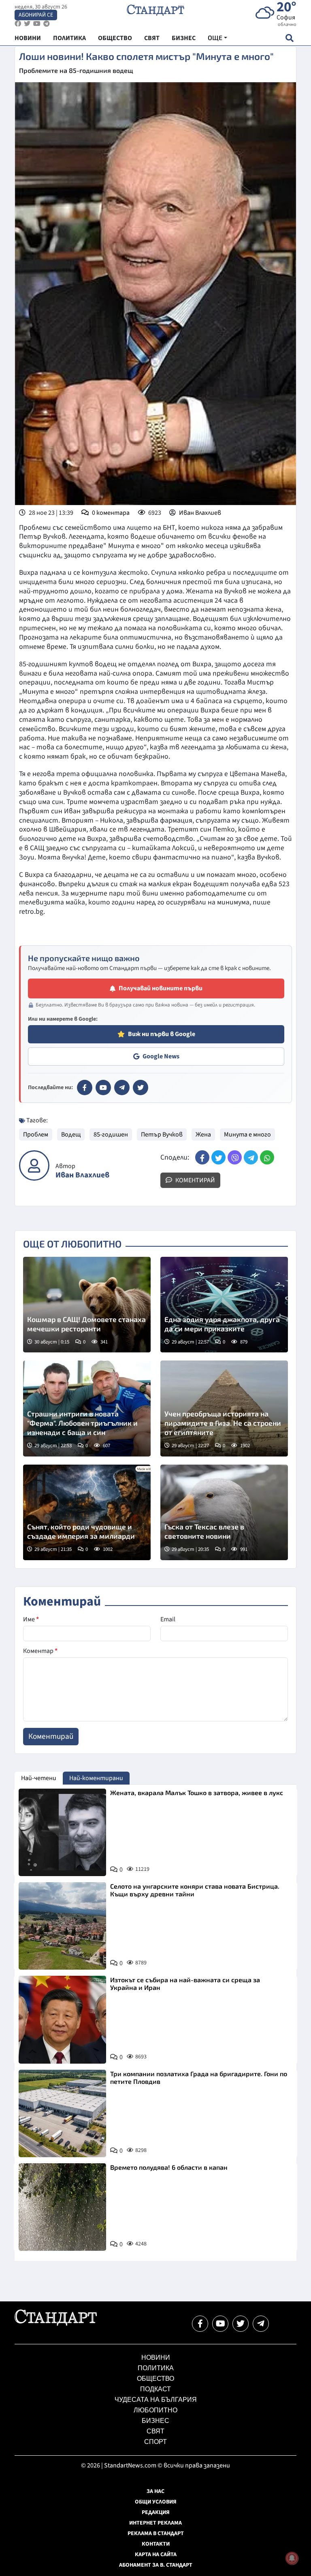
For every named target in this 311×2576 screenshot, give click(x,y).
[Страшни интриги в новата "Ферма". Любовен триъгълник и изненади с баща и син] (87, 1408)
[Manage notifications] (292, 2558)
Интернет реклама (155, 2523)
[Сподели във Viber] (235, 1157)
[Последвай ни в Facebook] (200, 2324)
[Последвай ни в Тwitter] (241, 2324)
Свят (155, 2431)
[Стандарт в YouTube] (103, 1088)
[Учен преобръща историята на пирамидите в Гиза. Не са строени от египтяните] (224, 1408)
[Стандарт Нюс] (56, 2324)
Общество (155, 2379)
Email (168, 1619)
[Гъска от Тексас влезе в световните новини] (224, 1512)
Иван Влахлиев (200, 513)
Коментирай (195, 1180)
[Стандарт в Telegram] (122, 1088)
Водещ (71, 1134)
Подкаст (155, 2389)
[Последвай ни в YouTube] (220, 2324)
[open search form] (289, 38)
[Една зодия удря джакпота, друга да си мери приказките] (224, 1305)
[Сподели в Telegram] (251, 1157)
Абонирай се (36, 15)
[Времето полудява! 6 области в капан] (62, 2207)
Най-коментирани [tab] (96, 1778)
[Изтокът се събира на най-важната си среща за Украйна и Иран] (62, 2019)
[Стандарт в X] (141, 1088)
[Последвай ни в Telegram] (261, 2324)
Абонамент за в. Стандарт (156, 2565)
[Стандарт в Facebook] (85, 1088)
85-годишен (111, 1134)
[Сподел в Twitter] (218, 1157)
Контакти (156, 2544)
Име (31, 1619)
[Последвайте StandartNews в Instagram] (27, 24)
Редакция (156, 2512)
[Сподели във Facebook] (202, 1157)
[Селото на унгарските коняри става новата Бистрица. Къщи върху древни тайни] (62, 1926)
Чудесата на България (156, 2400)
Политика (156, 2368)
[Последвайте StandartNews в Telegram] (47, 24)
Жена (203, 1134)
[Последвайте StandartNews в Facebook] (18, 24)
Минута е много (247, 1134)
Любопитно (155, 2410)
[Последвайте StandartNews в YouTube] (37, 24)
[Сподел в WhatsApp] (267, 1157)
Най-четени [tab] (39, 1778)
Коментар (40, 1651)
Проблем (36, 1134)
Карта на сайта (156, 2555)
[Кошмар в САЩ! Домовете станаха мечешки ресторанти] (87, 1305)
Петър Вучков (162, 1134)
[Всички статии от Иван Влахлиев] (34, 1165)
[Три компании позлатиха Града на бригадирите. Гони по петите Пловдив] (62, 2113)
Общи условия (156, 2502)
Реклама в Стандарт (156, 2533)
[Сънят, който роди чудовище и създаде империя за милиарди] (87, 1512)
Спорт (155, 2442)
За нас (155, 2491)
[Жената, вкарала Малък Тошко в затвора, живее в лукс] (62, 1832)
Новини (156, 2357)
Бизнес (155, 2421)
